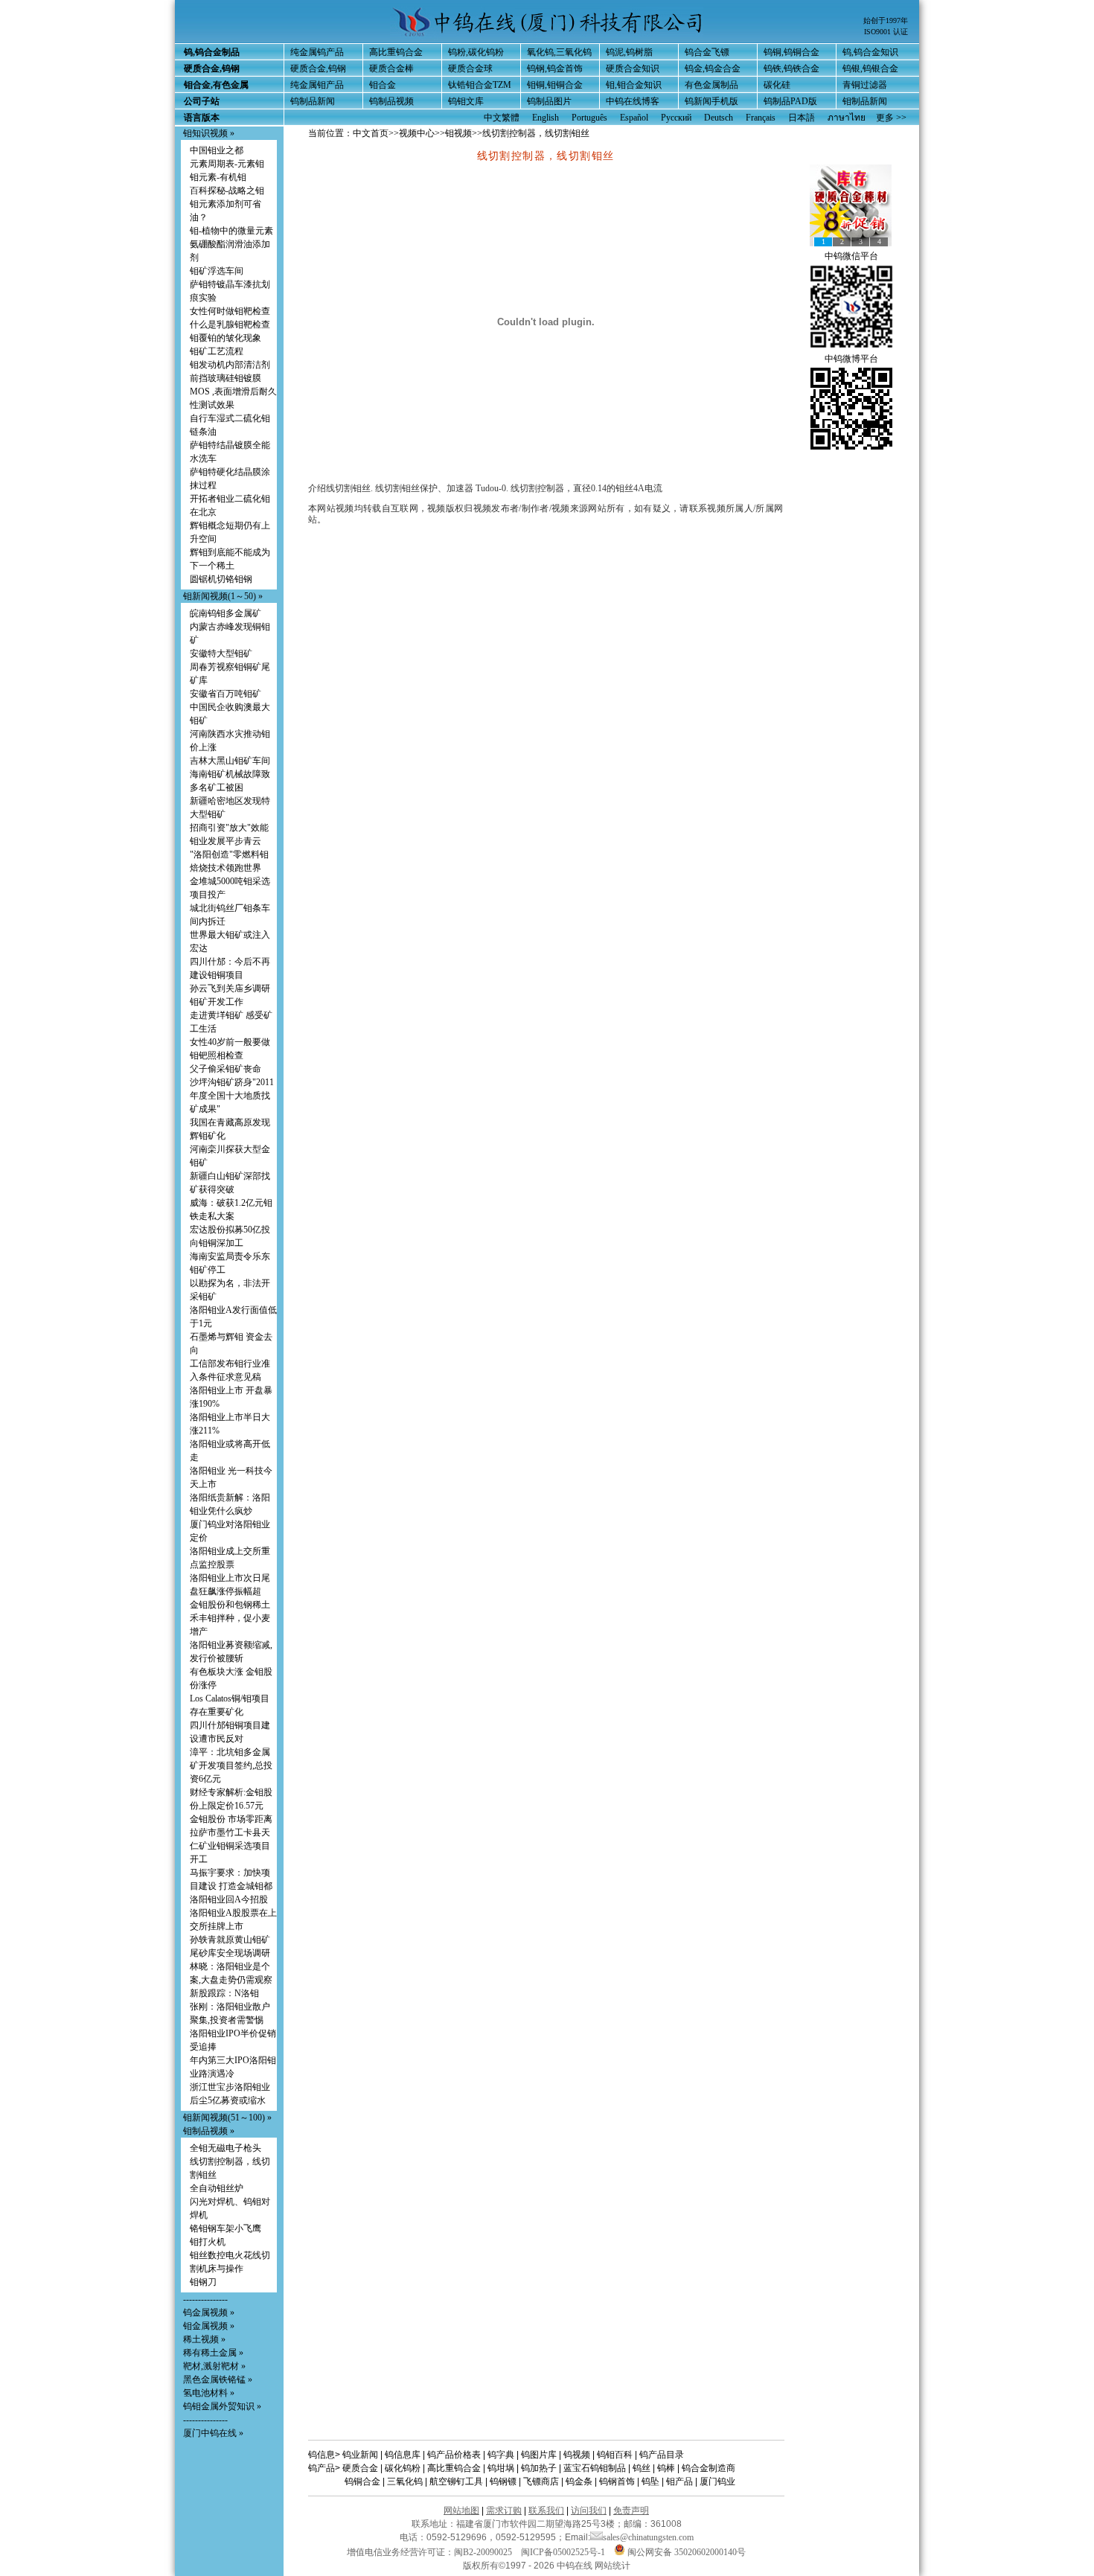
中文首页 (371, 133)
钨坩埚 (501, 2468)
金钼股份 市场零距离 (231, 1819)
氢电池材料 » (209, 2393)
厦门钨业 (717, 2481)
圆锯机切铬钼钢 (221, 579)
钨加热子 (539, 2468)
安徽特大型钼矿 (221, 653)
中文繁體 (502, 118)
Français (761, 118)
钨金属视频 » (209, 2313)
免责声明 (631, 2511)
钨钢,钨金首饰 (555, 68)
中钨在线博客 (633, 101)
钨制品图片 (549, 101)
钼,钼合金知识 (634, 85)
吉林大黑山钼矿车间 (230, 761)
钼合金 (383, 85)
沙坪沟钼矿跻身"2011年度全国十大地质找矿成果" (232, 1096)
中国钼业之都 (217, 150)
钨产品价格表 (454, 2455)
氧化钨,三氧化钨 (559, 52)
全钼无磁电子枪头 (225, 2148)
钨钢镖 (503, 2481)
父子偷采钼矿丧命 (225, 1069)
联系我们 (546, 2511)
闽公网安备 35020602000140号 (685, 2552)
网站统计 (612, 2566)
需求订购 (504, 2511)
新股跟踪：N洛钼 (224, 1993)
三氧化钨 (405, 2481)
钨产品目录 (662, 2455)
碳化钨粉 (403, 2468)
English (546, 118)
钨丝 (642, 2468)
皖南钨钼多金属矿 (225, 613)
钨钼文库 (466, 101)
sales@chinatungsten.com (648, 2537)
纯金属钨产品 (317, 52)
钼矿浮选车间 (217, 271)
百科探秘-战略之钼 (227, 191)
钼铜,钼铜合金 (555, 85)
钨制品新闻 (313, 101)
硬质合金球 (470, 68)
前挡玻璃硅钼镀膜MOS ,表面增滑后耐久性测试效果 (233, 391)
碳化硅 (777, 85)
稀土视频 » (204, 2339)
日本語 (802, 118)
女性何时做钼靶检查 (230, 311)
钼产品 (679, 2481)
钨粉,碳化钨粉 (476, 52)
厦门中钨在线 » (213, 2433)
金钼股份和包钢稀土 (230, 1605)
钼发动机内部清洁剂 (230, 365)
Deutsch (719, 118)
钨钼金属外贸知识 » (222, 2406)
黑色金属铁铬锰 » (218, 2380)
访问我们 (589, 2511)
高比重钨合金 (396, 52)
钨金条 (579, 2481)
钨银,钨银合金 (870, 68)
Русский (676, 118)
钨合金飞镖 (707, 52)
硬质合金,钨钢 (318, 68)
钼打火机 (208, 2242)
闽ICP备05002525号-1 (563, 2552)
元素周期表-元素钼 (227, 164)
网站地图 (461, 2511)
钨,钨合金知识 (870, 52)
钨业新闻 (360, 2455)
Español (634, 118)
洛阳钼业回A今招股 (229, 1899)
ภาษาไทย (847, 118)
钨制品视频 (391, 101)
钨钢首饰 (617, 2481)
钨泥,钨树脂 (629, 52)
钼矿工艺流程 (217, 351)
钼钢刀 (203, 2282)
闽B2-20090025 (483, 2552)
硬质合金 (360, 2468)
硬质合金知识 (633, 68)
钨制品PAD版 (790, 101)
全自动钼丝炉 (217, 2188)
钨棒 (666, 2468)
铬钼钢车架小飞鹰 (225, 2228)
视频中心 (417, 133)
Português (589, 118)
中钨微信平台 (851, 256)
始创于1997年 (886, 20)
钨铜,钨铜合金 (791, 52)
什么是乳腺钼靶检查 (230, 325)
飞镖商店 (541, 2481)
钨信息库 (403, 2455)
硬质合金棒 (391, 68)
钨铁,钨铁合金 (791, 68)
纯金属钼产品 (317, 85)
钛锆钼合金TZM (480, 85)
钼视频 (458, 133)
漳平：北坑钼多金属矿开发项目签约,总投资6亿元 (231, 1765)
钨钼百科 (615, 2455)
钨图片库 (539, 2455)
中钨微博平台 (851, 359)
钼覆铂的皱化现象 (225, 338)
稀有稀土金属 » (213, 2353)
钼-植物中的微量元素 (231, 231)
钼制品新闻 (865, 101)
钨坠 (650, 2481)
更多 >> (891, 118)
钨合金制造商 (708, 2468)
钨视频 (577, 2455)
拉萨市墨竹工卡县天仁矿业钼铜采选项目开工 (230, 1846)
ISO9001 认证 (886, 32)
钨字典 (501, 2455)
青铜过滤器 (865, 85)
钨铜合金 (362, 2481)
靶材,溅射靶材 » (214, 2366)
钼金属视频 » (209, 2326)
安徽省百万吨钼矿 (225, 694)
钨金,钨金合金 (713, 68)
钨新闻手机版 (711, 101)
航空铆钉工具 (456, 2481)
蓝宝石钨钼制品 (595, 2468)
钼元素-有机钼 (218, 177)
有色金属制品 (711, 85)
